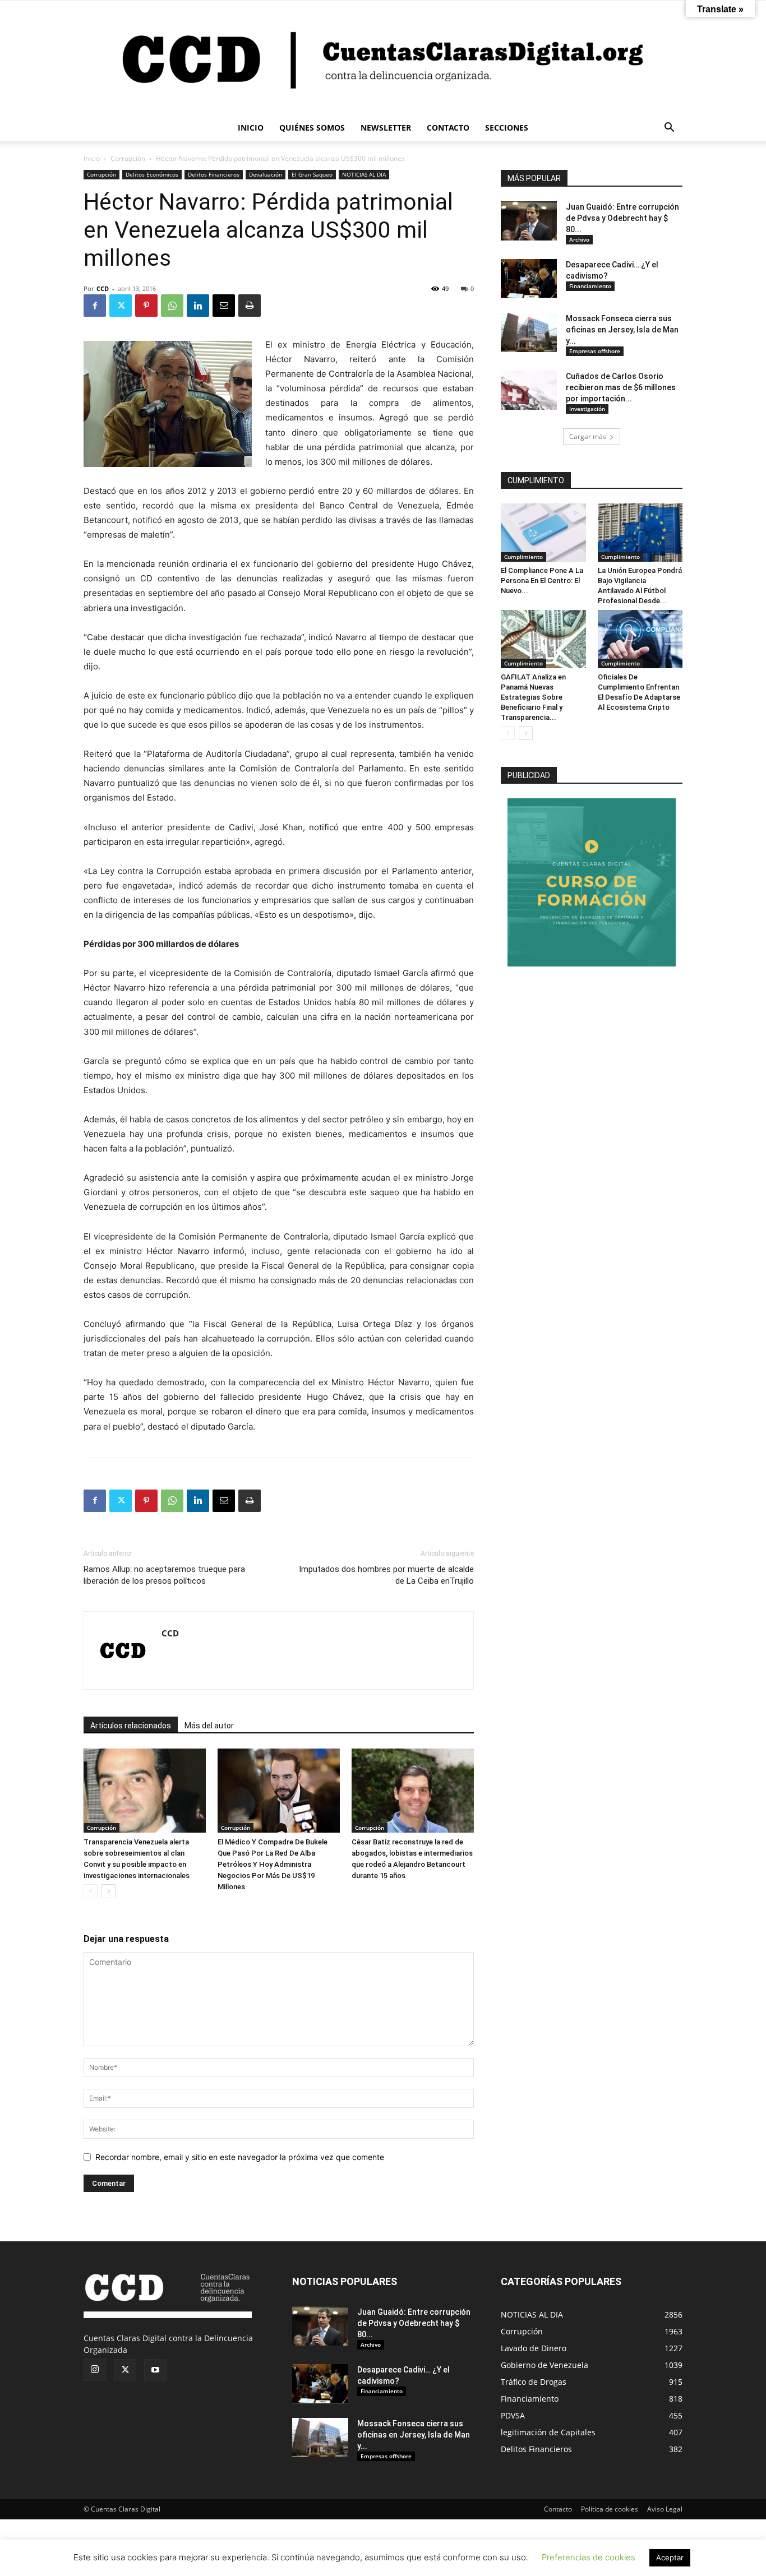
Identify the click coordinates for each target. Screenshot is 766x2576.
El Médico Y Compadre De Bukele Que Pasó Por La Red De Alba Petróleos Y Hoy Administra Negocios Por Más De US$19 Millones (273, 1864)
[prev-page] (91, 1891)
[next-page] (109, 1891)
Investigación (587, 409)
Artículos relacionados (131, 1726)
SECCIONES (507, 128)
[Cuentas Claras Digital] (383, 58)
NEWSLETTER (386, 128)
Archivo (579, 239)
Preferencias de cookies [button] (589, 2557)
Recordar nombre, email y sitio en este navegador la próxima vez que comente (240, 2157)
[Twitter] (121, 306)
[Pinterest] (146, 306)
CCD (103, 288)
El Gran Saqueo (312, 174)
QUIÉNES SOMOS (312, 128)
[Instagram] (95, 2370)
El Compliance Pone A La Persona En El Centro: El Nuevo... (542, 581)
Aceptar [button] (670, 2557)
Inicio (92, 158)
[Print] (250, 306)
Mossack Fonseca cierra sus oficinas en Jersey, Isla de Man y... (622, 330)
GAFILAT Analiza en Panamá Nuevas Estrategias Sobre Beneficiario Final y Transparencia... (533, 697)
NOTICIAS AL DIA (364, 174)
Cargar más (588, 436)
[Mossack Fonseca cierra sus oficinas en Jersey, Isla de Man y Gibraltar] (529, 332)
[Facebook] (95, 306)
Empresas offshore (595, 351)
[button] (669, 129)
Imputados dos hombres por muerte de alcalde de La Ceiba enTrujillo (386, 1575)
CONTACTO (448, 128)
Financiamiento (590, 286)
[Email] (224, 306)
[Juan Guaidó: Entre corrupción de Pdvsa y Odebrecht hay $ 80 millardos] (529, 221)
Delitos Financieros (214, 174)
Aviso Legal (665, 2509)
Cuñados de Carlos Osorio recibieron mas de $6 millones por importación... (621, 387)
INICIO (251, 128)
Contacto (558, 2509)
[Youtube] (155, 2370)
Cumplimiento (523, 557)
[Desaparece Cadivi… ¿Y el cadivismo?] (529, 279)
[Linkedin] (198, 306)
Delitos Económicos (152, 174)
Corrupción (128, 158)
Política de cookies (610, 2509)
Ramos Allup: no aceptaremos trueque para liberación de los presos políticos (164, 1575)
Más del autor (209, 1726)
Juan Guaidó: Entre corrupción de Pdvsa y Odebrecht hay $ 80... (622, 218)
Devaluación (266, 174)
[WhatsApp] (172, 306)
